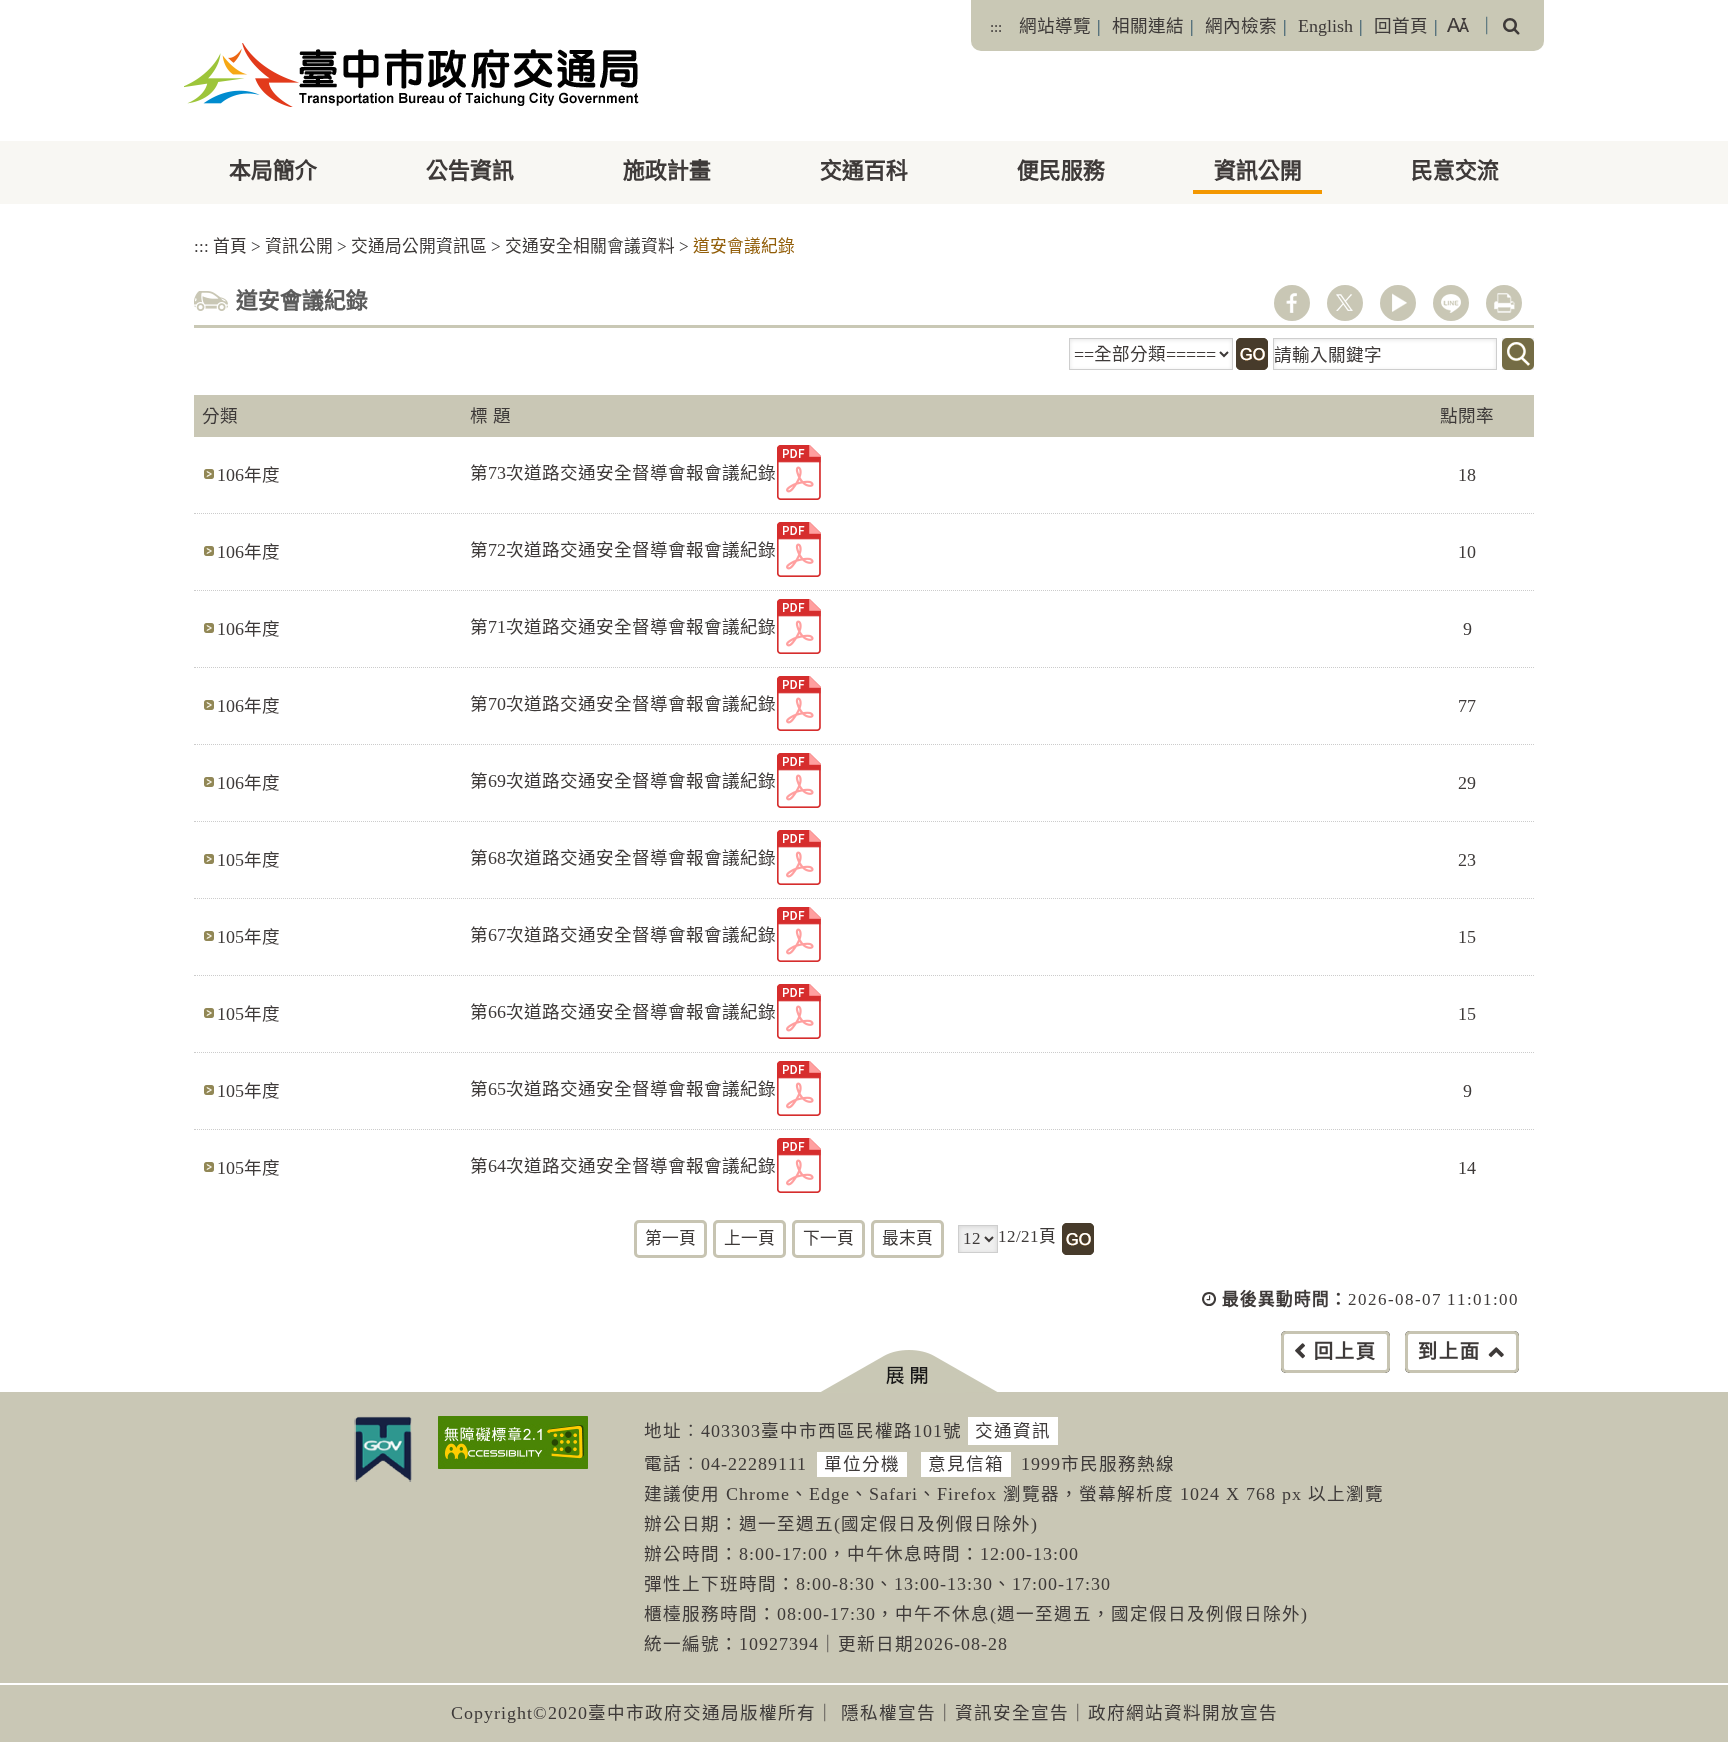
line (1451, 303)
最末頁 (907, 1238)
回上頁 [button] (1345, 1351)
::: (996, 27)
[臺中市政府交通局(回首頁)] (411, 75)
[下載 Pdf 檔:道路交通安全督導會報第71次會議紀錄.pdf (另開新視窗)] (799, 626)
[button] (908, 1371)
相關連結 (1148, 26)
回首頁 (1401, 26)
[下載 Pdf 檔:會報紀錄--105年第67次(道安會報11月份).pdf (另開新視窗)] (799, 934)
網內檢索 (1241, 26)
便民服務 (1061, 170)
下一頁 (828, 1238)
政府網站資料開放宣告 (1183, 1713)
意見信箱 (966, 1464)
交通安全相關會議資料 (590, 246)
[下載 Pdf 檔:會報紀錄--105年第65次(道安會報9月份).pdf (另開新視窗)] (799, 1088)
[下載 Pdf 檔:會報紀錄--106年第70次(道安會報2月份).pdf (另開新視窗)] (799, 703)
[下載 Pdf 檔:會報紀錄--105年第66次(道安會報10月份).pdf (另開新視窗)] (799, 1011)
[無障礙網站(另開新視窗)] (513, 1442)
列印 (1504, 303)
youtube (1398, 303)
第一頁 (670, 1238)
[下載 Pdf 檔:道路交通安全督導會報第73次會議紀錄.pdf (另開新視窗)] (799, 472)
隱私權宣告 (888, 1713)
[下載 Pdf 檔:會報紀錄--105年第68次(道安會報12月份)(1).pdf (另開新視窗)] (799, 857)
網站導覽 (1055, 26)
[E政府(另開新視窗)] (383, 1449)
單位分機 (862, 1464)
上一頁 (749, 1238)
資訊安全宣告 (1012, 1713)
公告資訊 (470, 170)
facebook (1292, 303)
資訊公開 (1258, 170)
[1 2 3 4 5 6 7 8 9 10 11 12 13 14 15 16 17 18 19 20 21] (978, 1239)
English (1325, 26)
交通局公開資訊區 (419, 246)
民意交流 (1455, 170)
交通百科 (864, 170)
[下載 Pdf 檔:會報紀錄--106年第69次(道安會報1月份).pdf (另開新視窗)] (799, 780)
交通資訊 (1013, 1431)
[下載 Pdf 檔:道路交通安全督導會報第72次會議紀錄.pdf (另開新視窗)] (799, 549)
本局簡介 (273, 170)
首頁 (230, 246)
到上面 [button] (1449, 1351)
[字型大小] (1458, 25)
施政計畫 (667, 170)
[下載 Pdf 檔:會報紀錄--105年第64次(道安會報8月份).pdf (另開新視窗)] (799, 1165)
